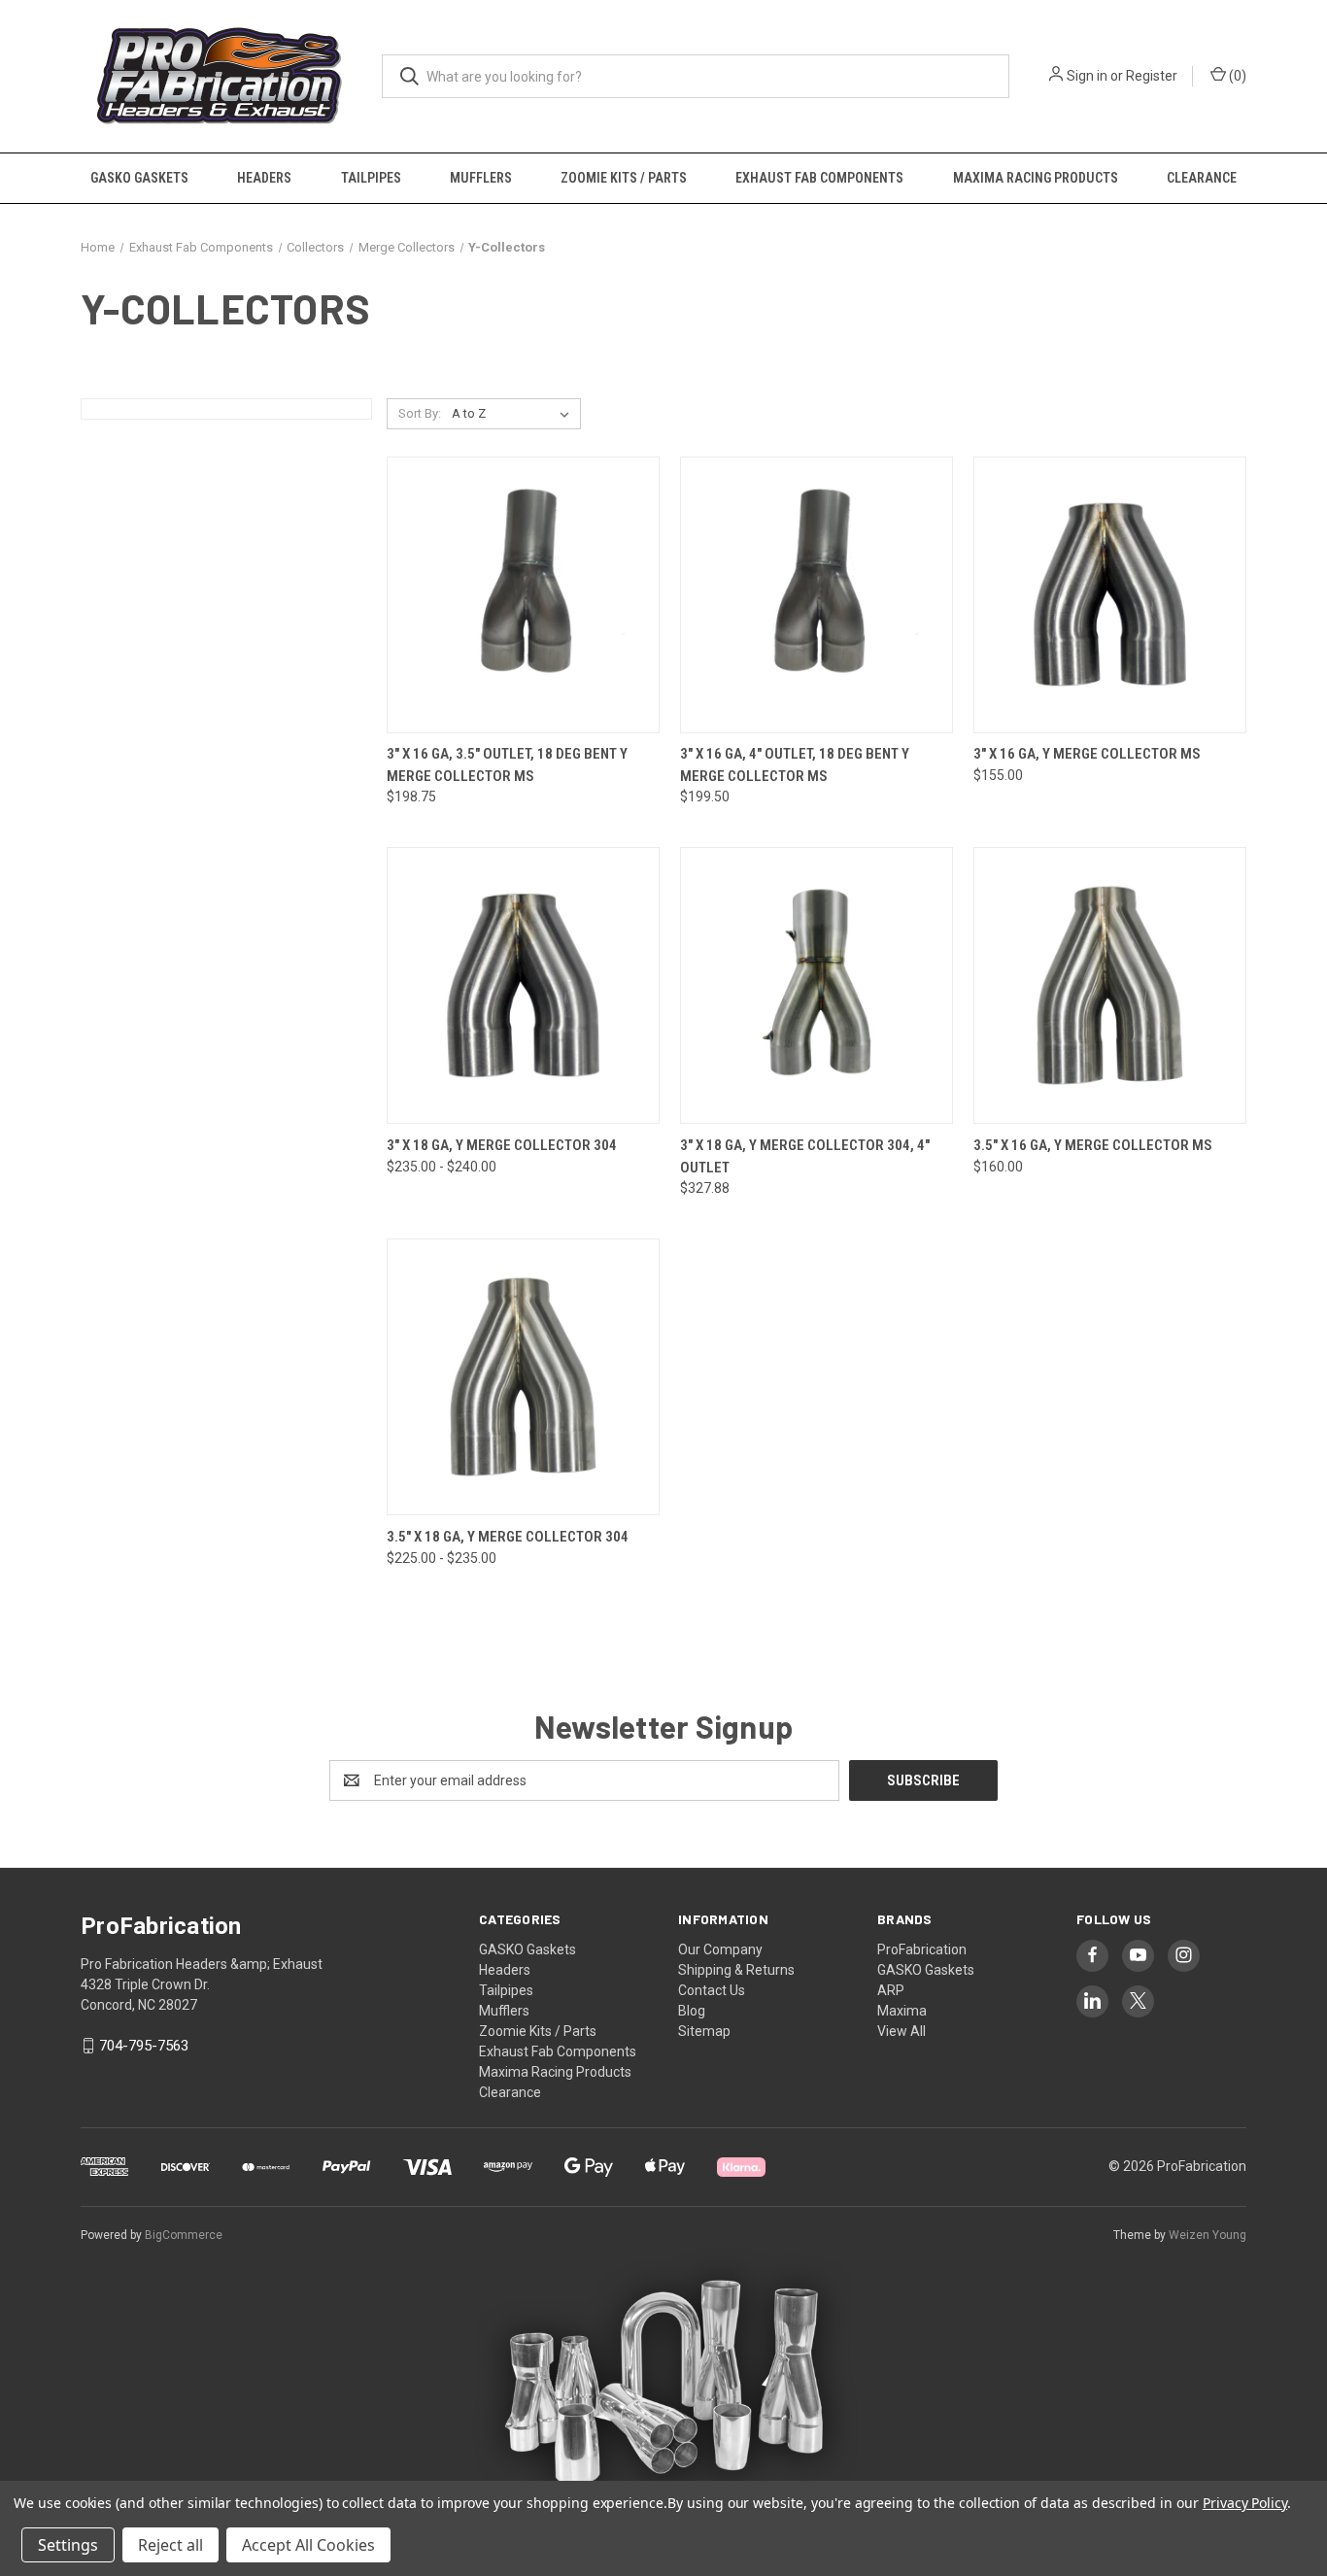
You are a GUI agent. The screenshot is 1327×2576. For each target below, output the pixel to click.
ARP (891, 1990)
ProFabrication (922, 1949)
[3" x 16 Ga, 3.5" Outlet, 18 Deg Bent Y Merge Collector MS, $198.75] (523, 595)
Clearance (1202, 178)
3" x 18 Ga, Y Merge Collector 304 (502, 1145)
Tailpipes (371, 178)
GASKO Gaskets (139, 178)
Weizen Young (1208, 2235)
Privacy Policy (1245, 2503)
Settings (68, 2545)
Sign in (1087, 76)
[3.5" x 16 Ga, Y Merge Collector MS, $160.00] (1110, 985)
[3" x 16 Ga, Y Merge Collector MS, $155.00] (1110, 595)
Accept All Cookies (308, 2545)
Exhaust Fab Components (819, 178)
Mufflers (481, 178)
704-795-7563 (144, 2046)
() (1236, 76)
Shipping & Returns (736, 1970)
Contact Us (712, 1990)
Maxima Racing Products (1036, 178)
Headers (264, 178)
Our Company (720, 1949)
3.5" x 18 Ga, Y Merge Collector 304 (508, 1537)
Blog (692, 2011)
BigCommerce (184, 2235)
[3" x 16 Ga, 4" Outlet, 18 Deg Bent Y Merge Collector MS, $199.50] (817, 595)
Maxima (902, 2011)
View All (902, 2031)
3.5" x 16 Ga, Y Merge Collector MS (1093, 1145)
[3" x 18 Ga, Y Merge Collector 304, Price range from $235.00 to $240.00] (523, 985)
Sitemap (704, 2031)
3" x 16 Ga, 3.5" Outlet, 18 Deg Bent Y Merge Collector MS (507, 765)
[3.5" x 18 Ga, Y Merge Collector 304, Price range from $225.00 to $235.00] (523, 1377)
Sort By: (420, 413)
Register (1152, 76)
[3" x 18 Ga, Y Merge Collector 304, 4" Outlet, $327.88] (817, 985)
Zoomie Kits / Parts (624, 178)
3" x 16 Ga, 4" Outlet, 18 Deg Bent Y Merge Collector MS (795, 765)
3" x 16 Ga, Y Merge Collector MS (1087, 754)
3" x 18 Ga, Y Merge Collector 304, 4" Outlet (805, 1156)
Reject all (170, 2545)
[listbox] (514, 414)
